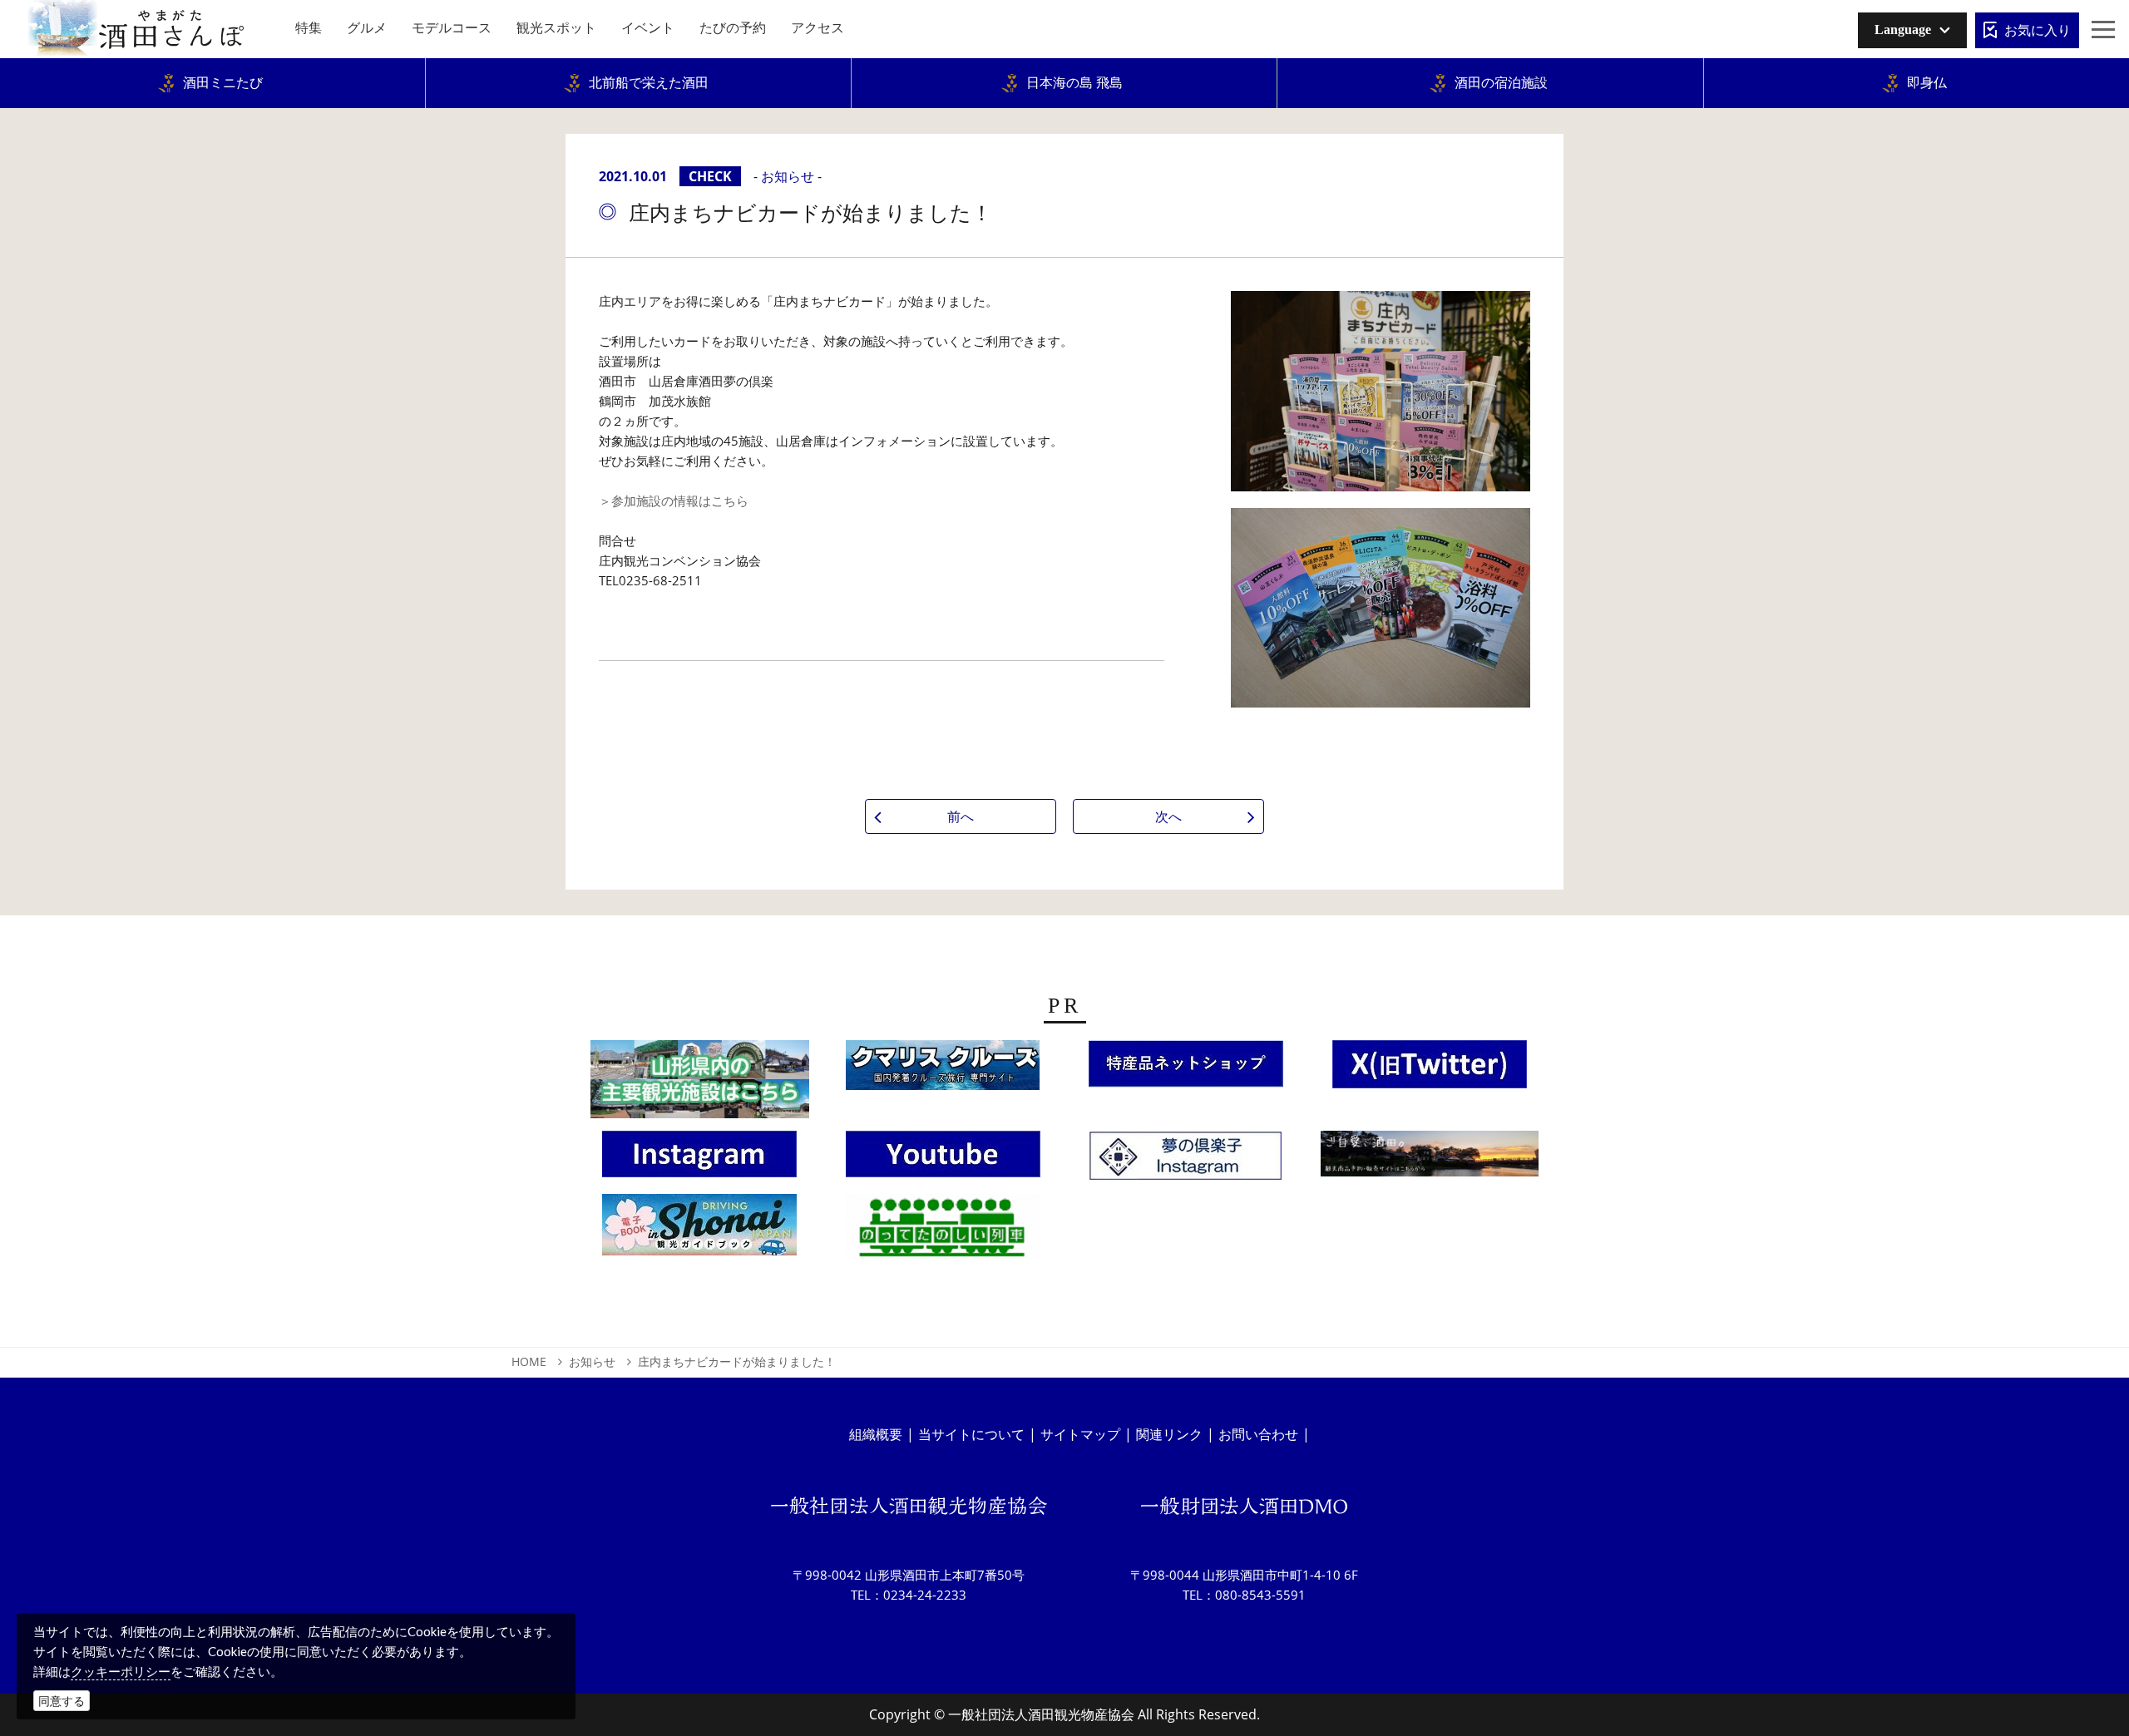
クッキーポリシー (121, 1671)
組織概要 (876, 1434)
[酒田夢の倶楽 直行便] (1186, 1068)
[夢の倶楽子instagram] (1186, 1161)
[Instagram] (699, 1159)
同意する (62, 1701)
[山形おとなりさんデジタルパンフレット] (700, 1084)
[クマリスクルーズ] (943, 1070)
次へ (1168, 816)
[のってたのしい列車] (943, 1232)
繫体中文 (1894, 88)
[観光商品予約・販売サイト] (1430, 1159)
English (1891, 62)
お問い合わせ (1258, 1434)
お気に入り (2038, 30)
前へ (961, 816)
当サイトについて (971, 1434)
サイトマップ (1080, 1434)
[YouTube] (943, 1159)
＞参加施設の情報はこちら (674, 501)
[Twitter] (1430, 1069)
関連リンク (1169, 1434)
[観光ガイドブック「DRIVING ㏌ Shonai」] (699, 1230)
